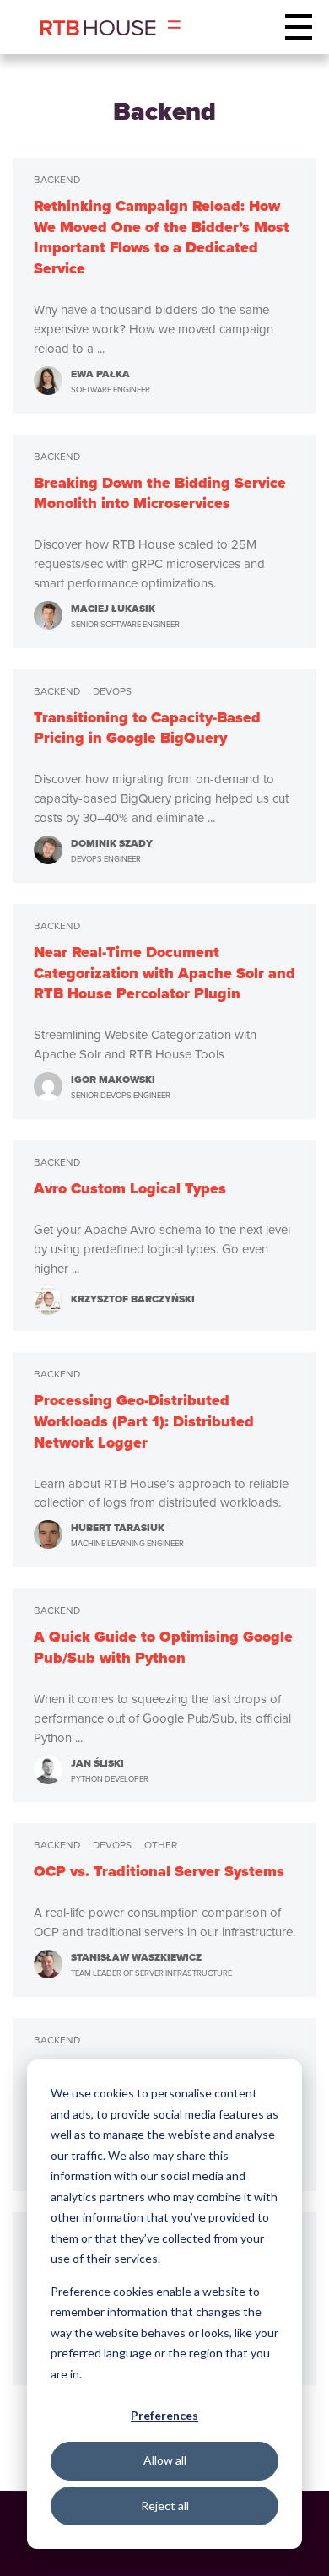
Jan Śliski (110, 1770)
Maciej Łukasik (125, 615)
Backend (57, 180)
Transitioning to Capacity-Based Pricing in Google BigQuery (147, 728)
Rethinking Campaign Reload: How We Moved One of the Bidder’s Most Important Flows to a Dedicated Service (162, 238)
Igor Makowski (121, 1086)
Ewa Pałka (111, 381)
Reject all (165, 2506)
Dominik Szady (112, 850)
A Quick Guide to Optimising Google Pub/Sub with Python (163, 1648)
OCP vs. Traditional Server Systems (159, 1872)
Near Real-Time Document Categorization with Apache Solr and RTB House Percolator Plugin (164, 973)
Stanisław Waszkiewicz (151, 1964)
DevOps (112, 691)
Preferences (164, 2415)
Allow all (165, 2460)
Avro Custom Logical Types (130, 1189)
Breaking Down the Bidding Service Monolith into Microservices (160, 494)
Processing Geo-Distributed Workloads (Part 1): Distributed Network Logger (144, 1421)
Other (161, 1845)
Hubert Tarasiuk (127, 1534)
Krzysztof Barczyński (133, 1299)
